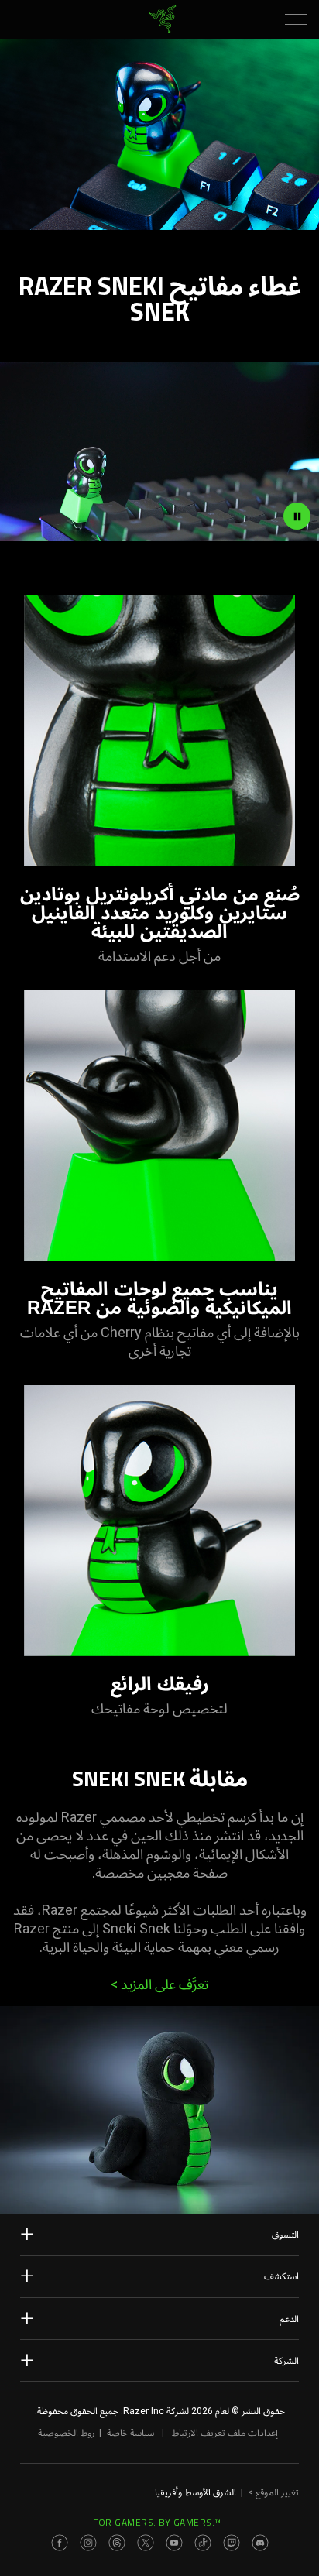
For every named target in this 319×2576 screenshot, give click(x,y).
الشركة (286, 2361)
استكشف (281, 2276)
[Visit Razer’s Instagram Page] (88, 2543)
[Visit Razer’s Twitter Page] (146, 2543)
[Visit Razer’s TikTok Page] (203, 2543)
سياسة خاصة (130, 2433)
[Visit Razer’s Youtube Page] (174, 2543)
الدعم (289, 2319)
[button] (296, 19)
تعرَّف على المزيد (159, 1984)
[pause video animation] (297, 516)
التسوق (285, 2235)
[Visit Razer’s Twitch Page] (232, 2543)
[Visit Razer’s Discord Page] (260, 2543)
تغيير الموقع (273, 2492)
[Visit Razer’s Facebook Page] (60, 2543)
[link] (163, 19)
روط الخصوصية (66, 2433)
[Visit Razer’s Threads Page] (117, 2543)
